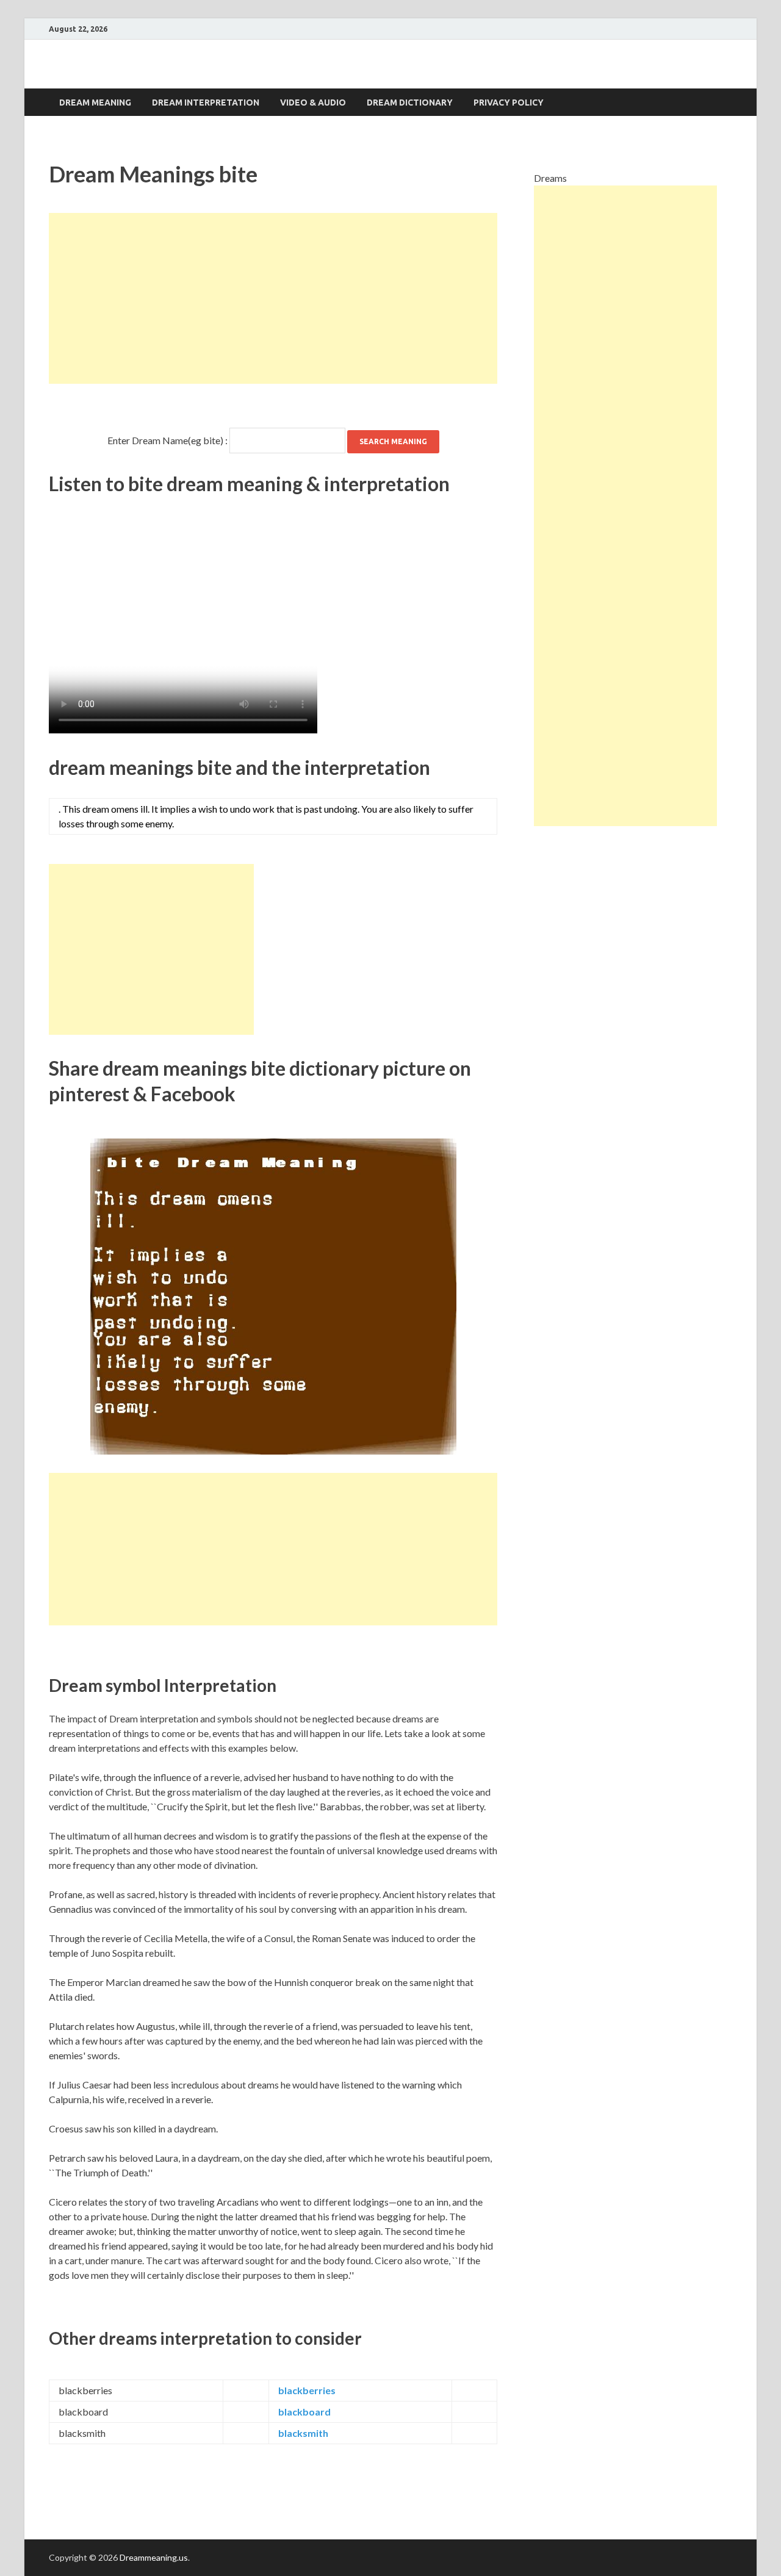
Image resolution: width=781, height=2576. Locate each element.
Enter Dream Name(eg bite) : (167, 440)
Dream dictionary (410, 103)
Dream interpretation (206, 103)
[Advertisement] (273, 298)
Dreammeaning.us (154, 2557)
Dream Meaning (95, 103)
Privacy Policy (509, 103)
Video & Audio (313, 103)
